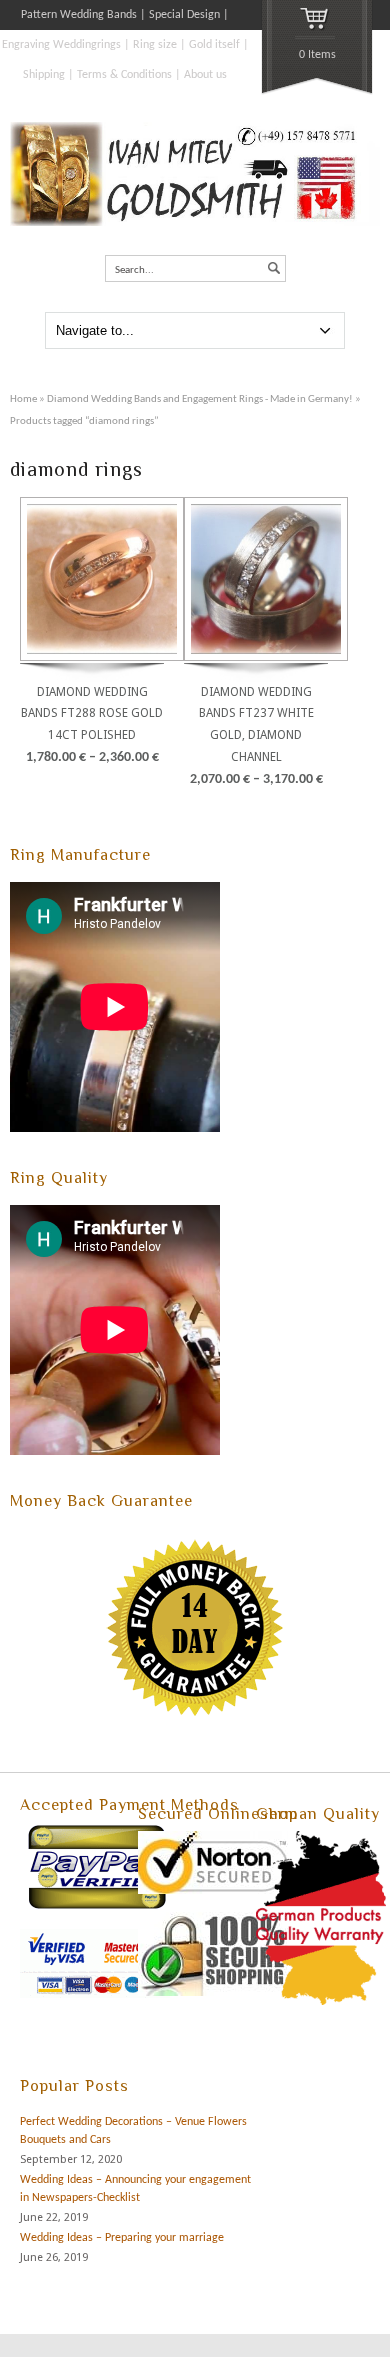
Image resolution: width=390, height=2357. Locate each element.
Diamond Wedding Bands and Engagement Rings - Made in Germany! (200, 399)
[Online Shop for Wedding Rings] (195, 223)
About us (205, 75)
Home (23, 399)
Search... (134, 270)
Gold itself (214, 45)
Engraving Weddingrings (61, 45)
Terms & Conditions (124, 75)
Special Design (184, 15)
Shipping (44, 75)
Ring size (155, 45)
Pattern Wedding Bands (79, 15)
